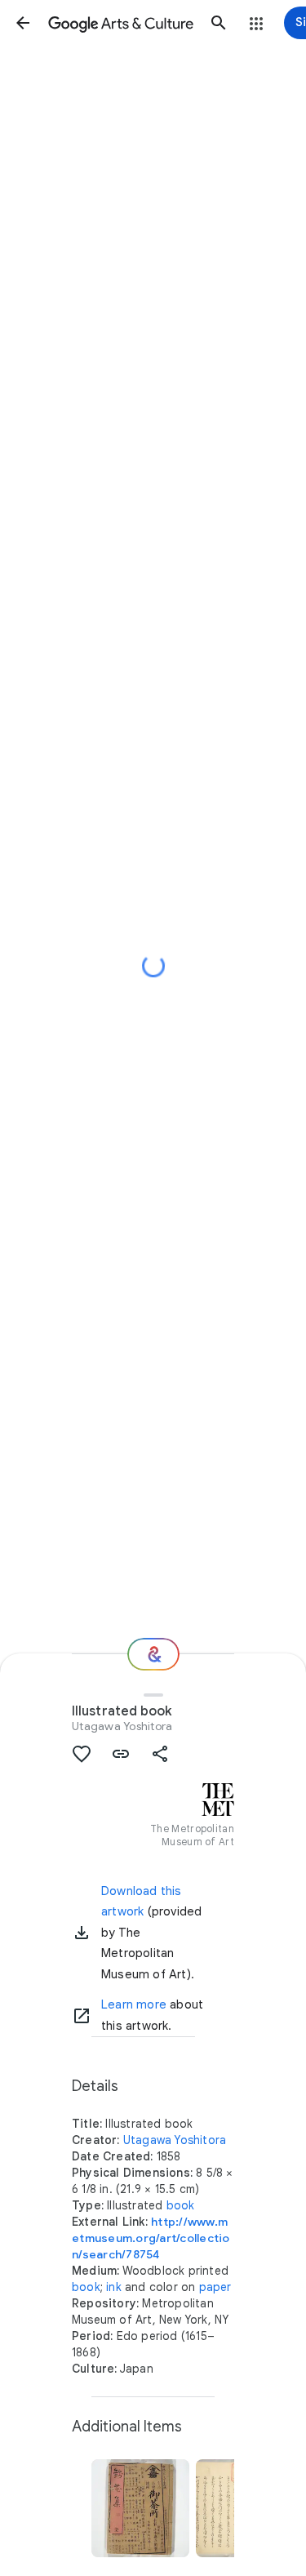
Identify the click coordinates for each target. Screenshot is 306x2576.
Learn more (134, 2004)
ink (114, 2287)
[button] (23, 23)
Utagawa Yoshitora (122, 1726)
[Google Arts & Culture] (121, 23)
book (181, 2205)
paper (215, 2287)
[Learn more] (82, 2016)
